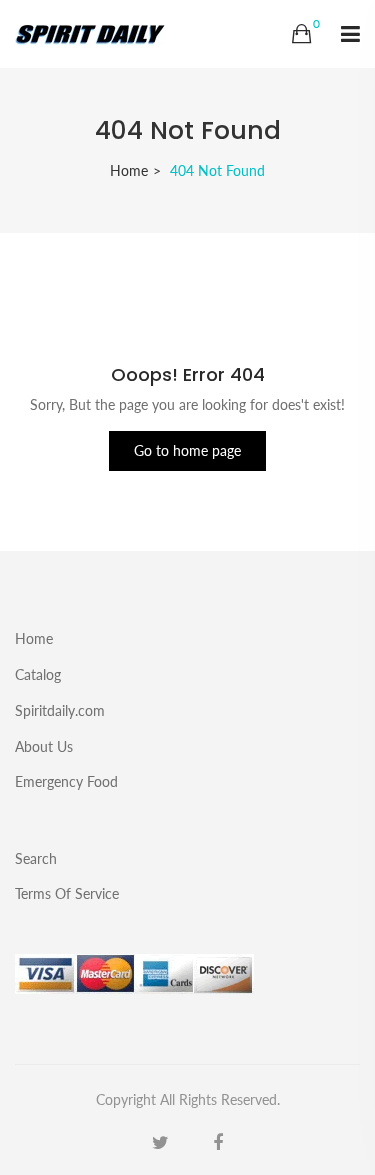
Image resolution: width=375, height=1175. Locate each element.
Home (129, 170)
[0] (301, 34)
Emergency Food (66, 781)
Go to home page (187, 450)
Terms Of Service (67, 893)
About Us (44, 746)
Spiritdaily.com (60, 710)
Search (36, 858)
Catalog (38, 674)
